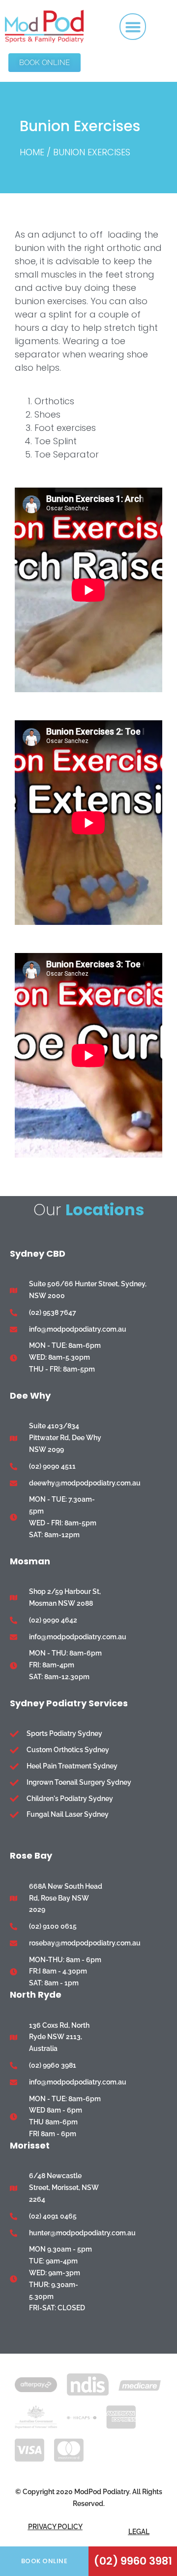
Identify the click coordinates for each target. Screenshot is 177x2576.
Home (32, 152)
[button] (133, 27)
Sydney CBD (38, 1253)
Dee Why (30, 1395)
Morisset (30, 2145)
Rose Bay (31, 1855)
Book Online (44, 2561)
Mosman (30, 1561)
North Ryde (36, 1994)
